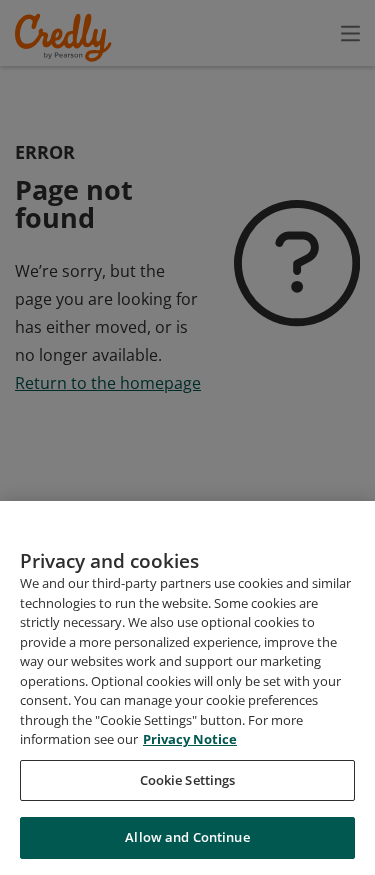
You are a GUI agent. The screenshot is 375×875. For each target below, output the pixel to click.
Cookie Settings (188, 780)
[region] (187, 688)
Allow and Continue (187, 837)
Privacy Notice (190, 739)
